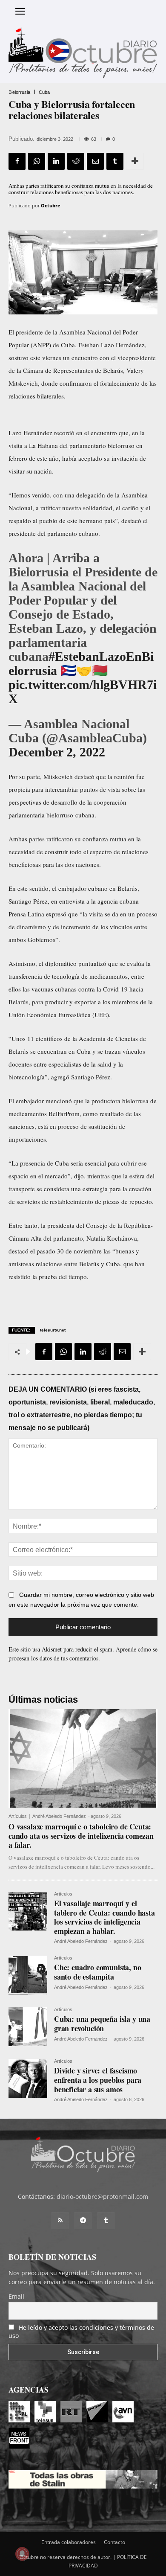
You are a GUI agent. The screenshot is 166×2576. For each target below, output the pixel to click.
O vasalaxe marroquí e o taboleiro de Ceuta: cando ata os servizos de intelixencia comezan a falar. (81, 1836)
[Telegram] (83, 2221)
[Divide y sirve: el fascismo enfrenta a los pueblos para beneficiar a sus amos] (28, 2078)
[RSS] (60, 2221)
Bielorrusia (19, 92)
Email (16, 2296)
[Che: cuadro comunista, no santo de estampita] (28, 1975)
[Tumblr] (115, 161)
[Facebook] (17, 161)
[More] (135, 161)
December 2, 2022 (57, 752)
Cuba (44, 92)
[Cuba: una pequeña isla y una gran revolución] (28, 2027)
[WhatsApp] (37, 161)
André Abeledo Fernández (59, 1816)
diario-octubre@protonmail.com (102, 2197)
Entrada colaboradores (69, 2542)
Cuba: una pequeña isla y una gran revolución (102, 2024)
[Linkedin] (56, 161)
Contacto (114, 2542)
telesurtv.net (53, 1330)
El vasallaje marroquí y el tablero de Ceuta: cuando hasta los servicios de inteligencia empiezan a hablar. (104, 1917)
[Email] (95, 161)
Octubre (51, 205)
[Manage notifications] (22, 2554)
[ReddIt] (76, 161)
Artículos (18, 1816)
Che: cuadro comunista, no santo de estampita (98, 1972)
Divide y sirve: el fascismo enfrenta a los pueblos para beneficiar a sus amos (98, 2080)
